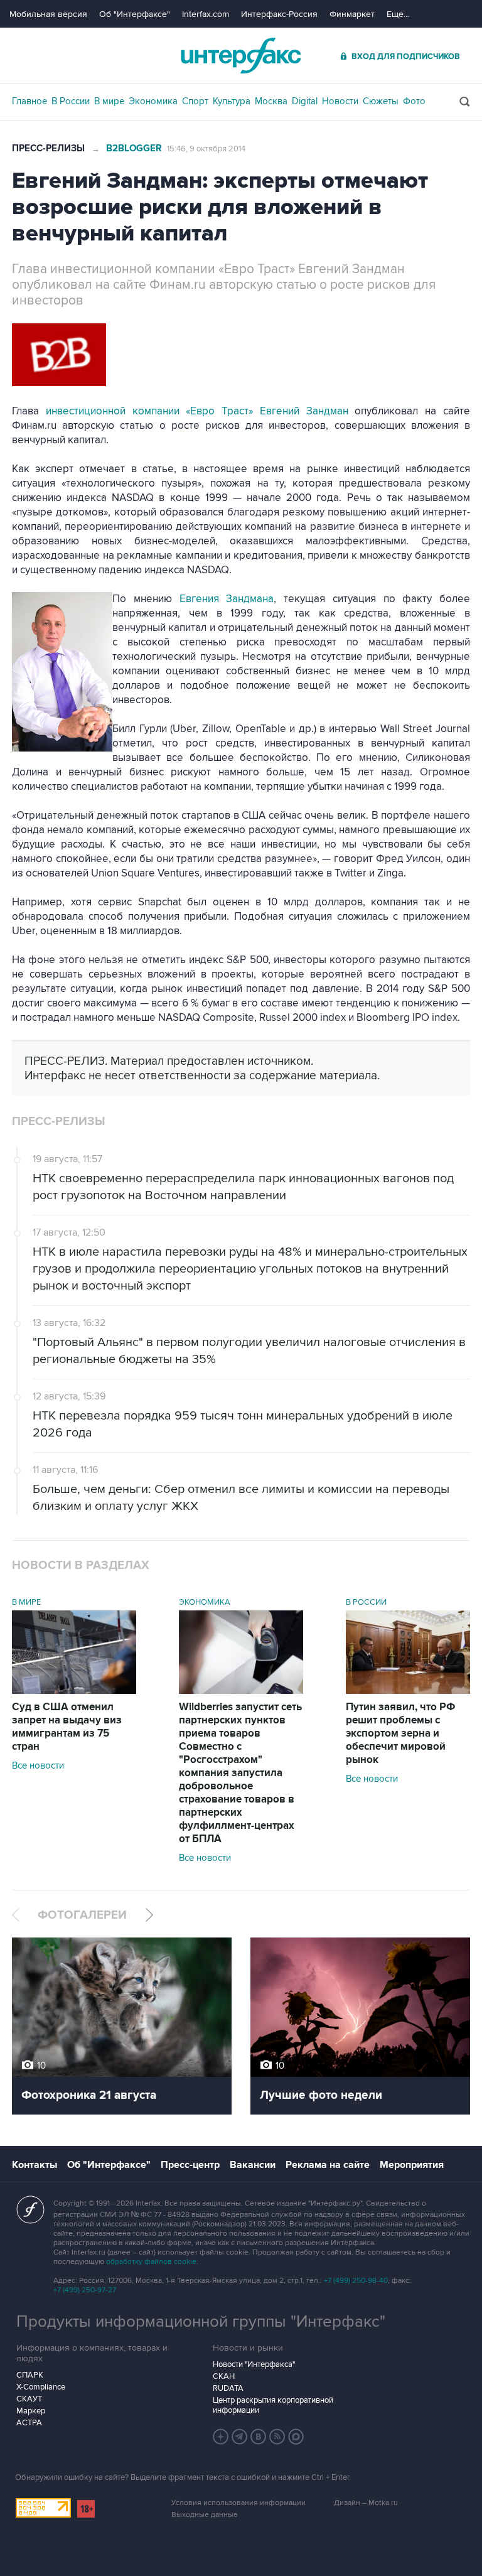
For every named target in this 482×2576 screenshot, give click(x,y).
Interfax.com (206, 14)
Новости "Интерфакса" (254, 2364)
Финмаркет (352, 14)
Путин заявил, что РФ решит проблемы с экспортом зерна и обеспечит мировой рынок (401, 1733)
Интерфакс (241, 56)
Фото (414, 101)
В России (71, 101)
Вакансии (253, 2165)
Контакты (35, 2165)
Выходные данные (205, 2515)
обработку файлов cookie (151, 2262)
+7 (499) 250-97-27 (85, 2290)
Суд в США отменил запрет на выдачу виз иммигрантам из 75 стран (67, 1727)
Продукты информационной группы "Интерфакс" (201, 2322)
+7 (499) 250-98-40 (356, 2281)
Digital (305, 101)
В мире (109, 101)
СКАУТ (29, 2399)
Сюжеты (381, 101)
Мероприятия (412, 2165)
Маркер (31, 2411)
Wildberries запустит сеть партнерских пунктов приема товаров (240, 1773)
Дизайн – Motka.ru (366, 2503)
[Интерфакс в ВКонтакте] (259, 2437)
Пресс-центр (190, 2165)
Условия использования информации (238, 2503)
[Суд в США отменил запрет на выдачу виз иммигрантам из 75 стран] (74, 1691)
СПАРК (30, 2375)
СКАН (224, 2376)
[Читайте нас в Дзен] (221, 2437)
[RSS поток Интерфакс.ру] (277, 2437)
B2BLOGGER (134, 148)
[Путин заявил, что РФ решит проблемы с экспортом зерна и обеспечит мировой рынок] (408, 1691)
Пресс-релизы (48, 148)
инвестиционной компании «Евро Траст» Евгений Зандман (197, 411)
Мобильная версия (48, 14)
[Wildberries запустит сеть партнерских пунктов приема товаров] (241, 1691)
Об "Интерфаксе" (135, 14)
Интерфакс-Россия (279, 14)
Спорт (195, 101)
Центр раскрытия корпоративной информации (273, 2405)
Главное (29, 101)
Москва (271, 101)
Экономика (153, 101)
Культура (232, 101)
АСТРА (29, 2423)
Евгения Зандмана (227, 599)
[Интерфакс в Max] (296, 2437)
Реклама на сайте (328, 2165)
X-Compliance (41, 2387)
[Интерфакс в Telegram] (240, 2437)
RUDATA (228, 2388)
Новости (340, 101)
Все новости (38, 1765)
